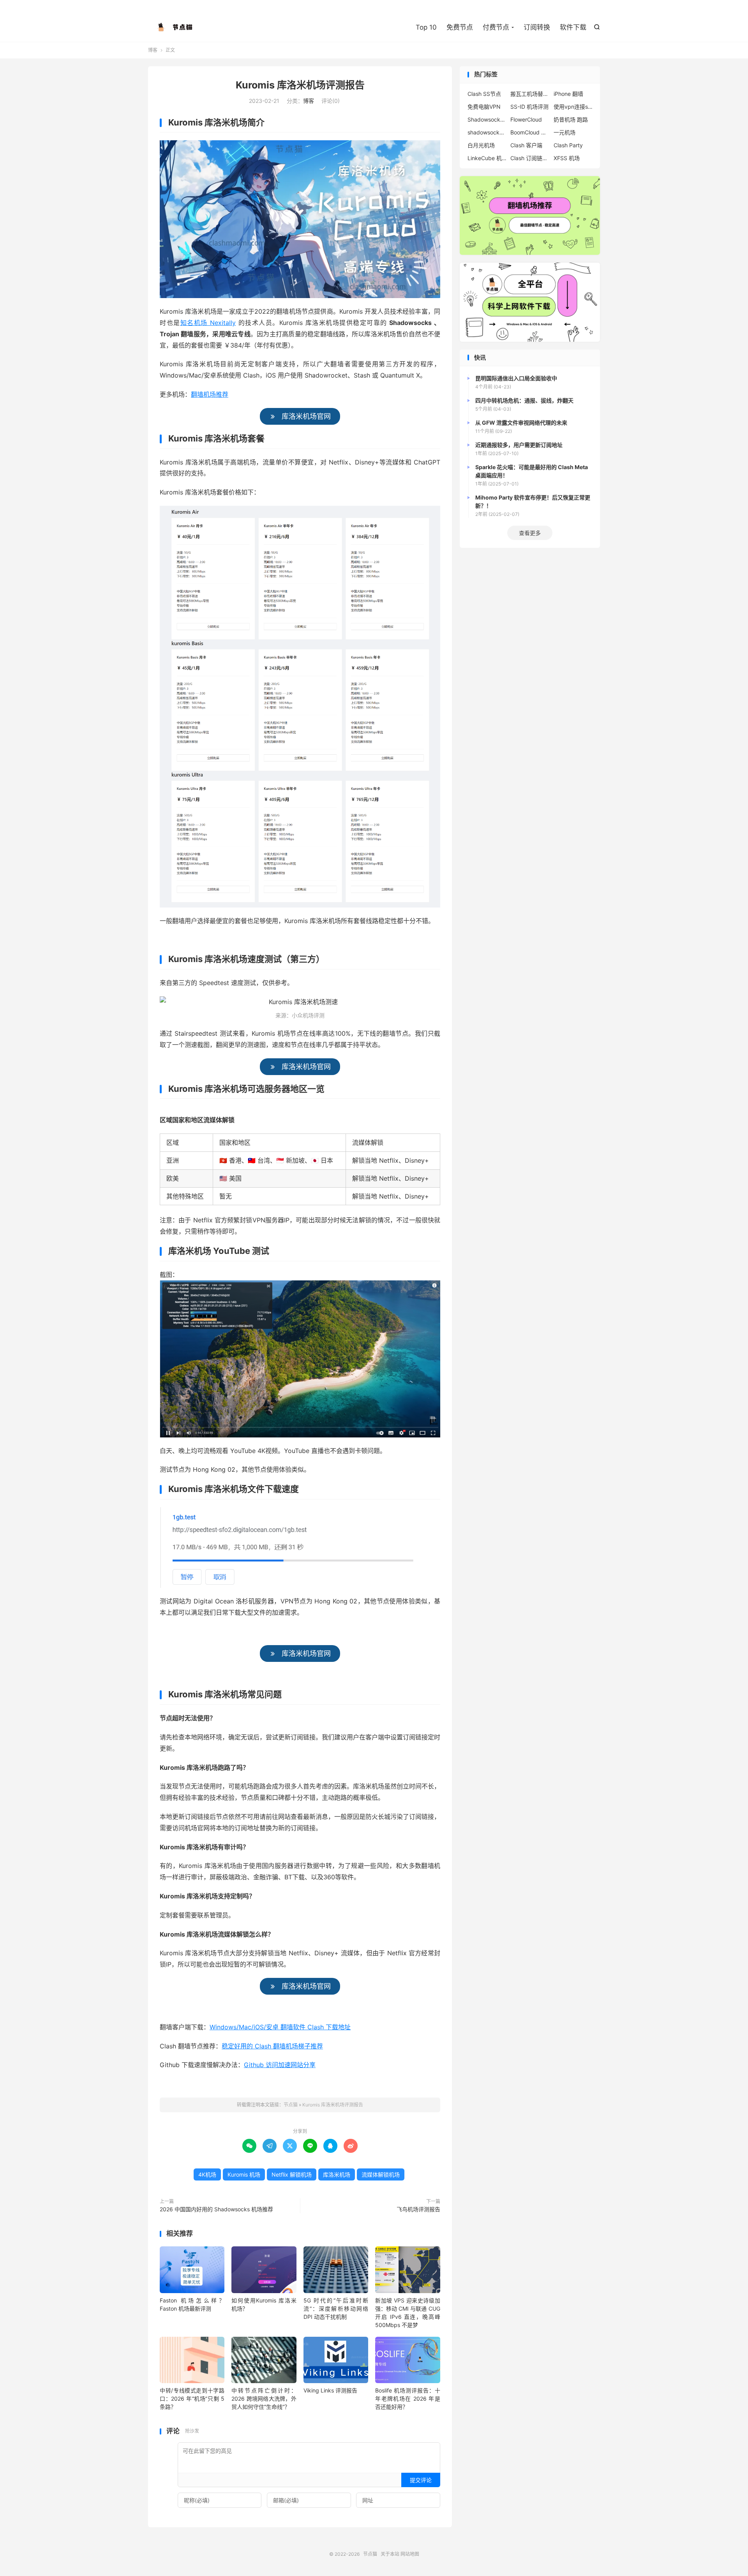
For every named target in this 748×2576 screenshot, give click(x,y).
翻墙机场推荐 (210, 394)
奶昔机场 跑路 (571, 119)
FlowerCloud (526, 119)
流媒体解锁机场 (381, 2174)
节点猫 (175, 28)
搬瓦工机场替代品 (530, 94)
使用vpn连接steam (573, 107)
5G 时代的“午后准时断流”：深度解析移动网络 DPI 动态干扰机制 (336, 2309)
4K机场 (207, 2174)
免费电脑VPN (484, 107)
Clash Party (568, 145)
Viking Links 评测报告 (330, 2390)
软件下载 (573, 27)
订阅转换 (537, 27)
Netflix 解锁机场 (292, 2174)
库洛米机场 (337, 2174)
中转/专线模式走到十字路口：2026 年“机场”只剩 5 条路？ (192, 2399)
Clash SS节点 (484, 94)
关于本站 (390, 2554)
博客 (153, 50)
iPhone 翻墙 (568, 94)
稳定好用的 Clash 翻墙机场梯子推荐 (272, 2046)
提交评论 (421, 2480)
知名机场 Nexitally (208, 323)
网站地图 (410, 2554)
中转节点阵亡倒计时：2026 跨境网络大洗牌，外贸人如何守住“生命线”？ (264, 2399)
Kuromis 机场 (244, 2174)
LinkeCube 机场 (487, 158)
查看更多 (530, 533)
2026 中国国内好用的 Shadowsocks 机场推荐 (216, 2209)
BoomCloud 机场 (530, 132)
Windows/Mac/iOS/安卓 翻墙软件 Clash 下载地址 (280, 2027)
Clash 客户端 (526, 145)
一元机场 (565, 132)
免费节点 (460, 27)
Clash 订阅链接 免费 (530, 158)
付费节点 (496, 27)
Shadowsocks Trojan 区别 (487, 119)
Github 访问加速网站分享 (280, 2065)
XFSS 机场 (567, 158)
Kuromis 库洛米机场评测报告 (300, 85)
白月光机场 (481, 145)
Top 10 (426, 27)
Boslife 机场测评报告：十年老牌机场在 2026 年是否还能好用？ (408, 2399)
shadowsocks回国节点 (487, 132)
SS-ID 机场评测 (529, 107)
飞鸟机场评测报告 (418, 2209)
